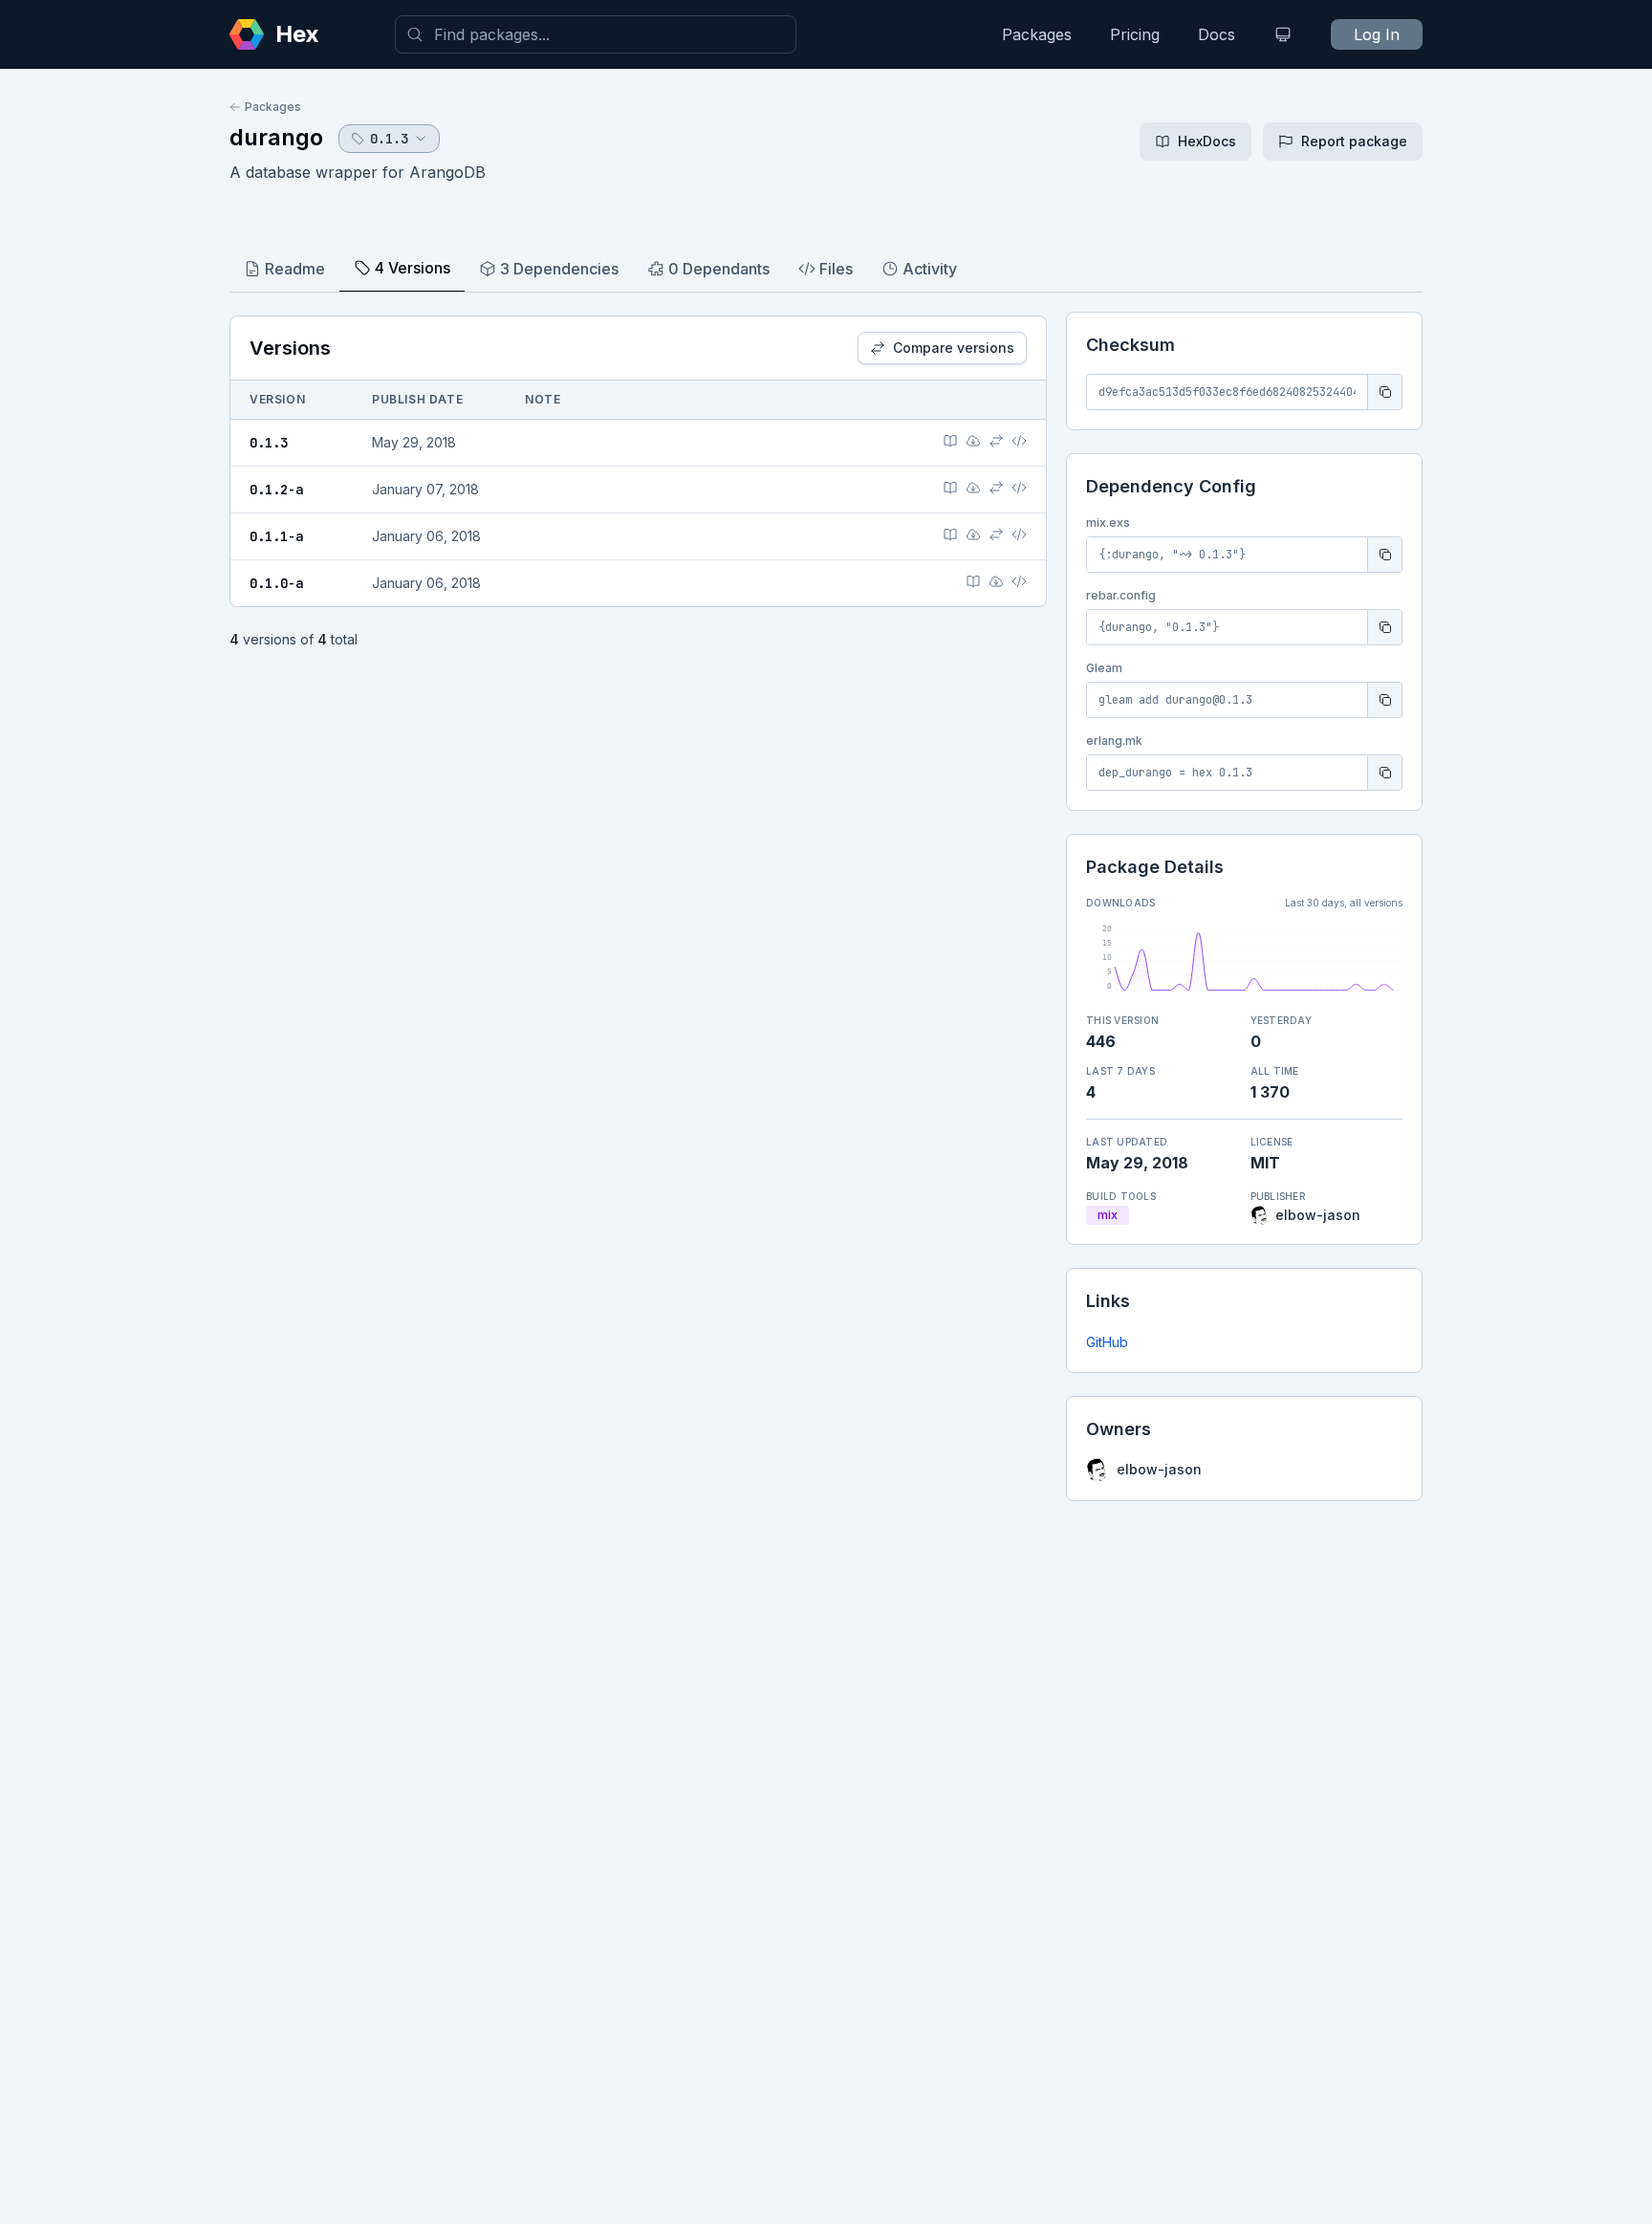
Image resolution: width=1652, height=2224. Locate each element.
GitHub (1107, 1342)
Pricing (1135, 34)
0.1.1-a (276, 536)
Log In (1377, 34)
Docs (1217, 34)
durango (276, 137)
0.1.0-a (276, 583)
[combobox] (596, 34)
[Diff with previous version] (996, 441)
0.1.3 (269, 443)
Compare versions (954, 348)
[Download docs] (973, 441)
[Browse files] (1019, 441)
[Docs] (950, 441)
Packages (1037, 34)
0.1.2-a (276, 490)
